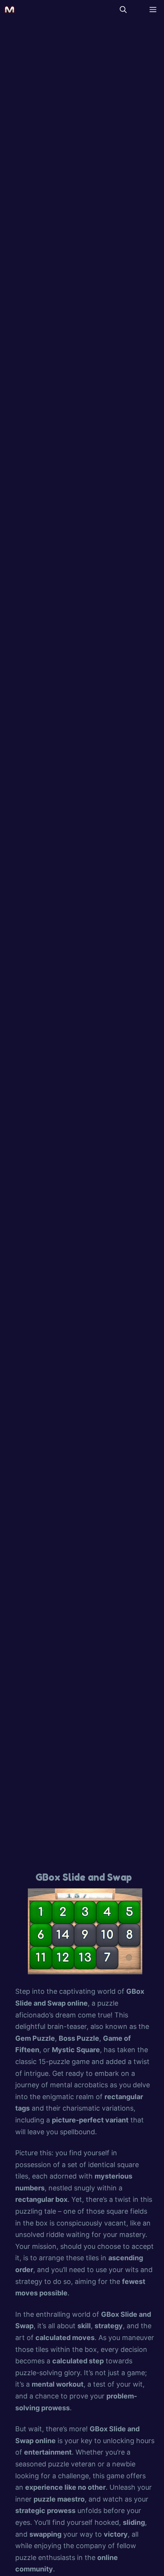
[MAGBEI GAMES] (10, 10)
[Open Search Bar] (123, 10)
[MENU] (151, 10)
